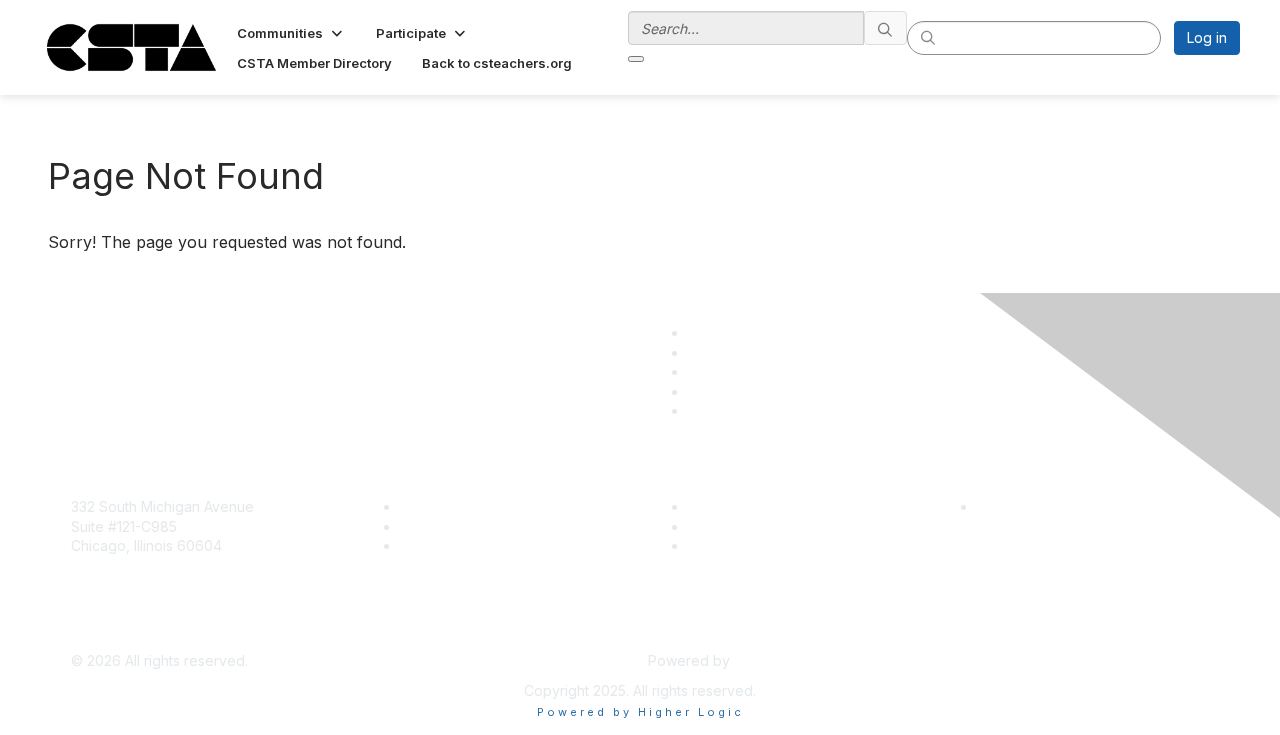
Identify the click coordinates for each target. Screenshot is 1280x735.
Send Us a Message (137, 631)
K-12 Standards (736, 545)
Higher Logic (776, 660)
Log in (1207, 37)
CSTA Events (730, 506)
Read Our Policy (1030, 506)
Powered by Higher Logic (640, 712)
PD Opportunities (744, 526)
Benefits (427, 526)
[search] (886, 28)
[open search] (636, 59)
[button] (291, 33)
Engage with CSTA (461, 545)
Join (414, 506)
